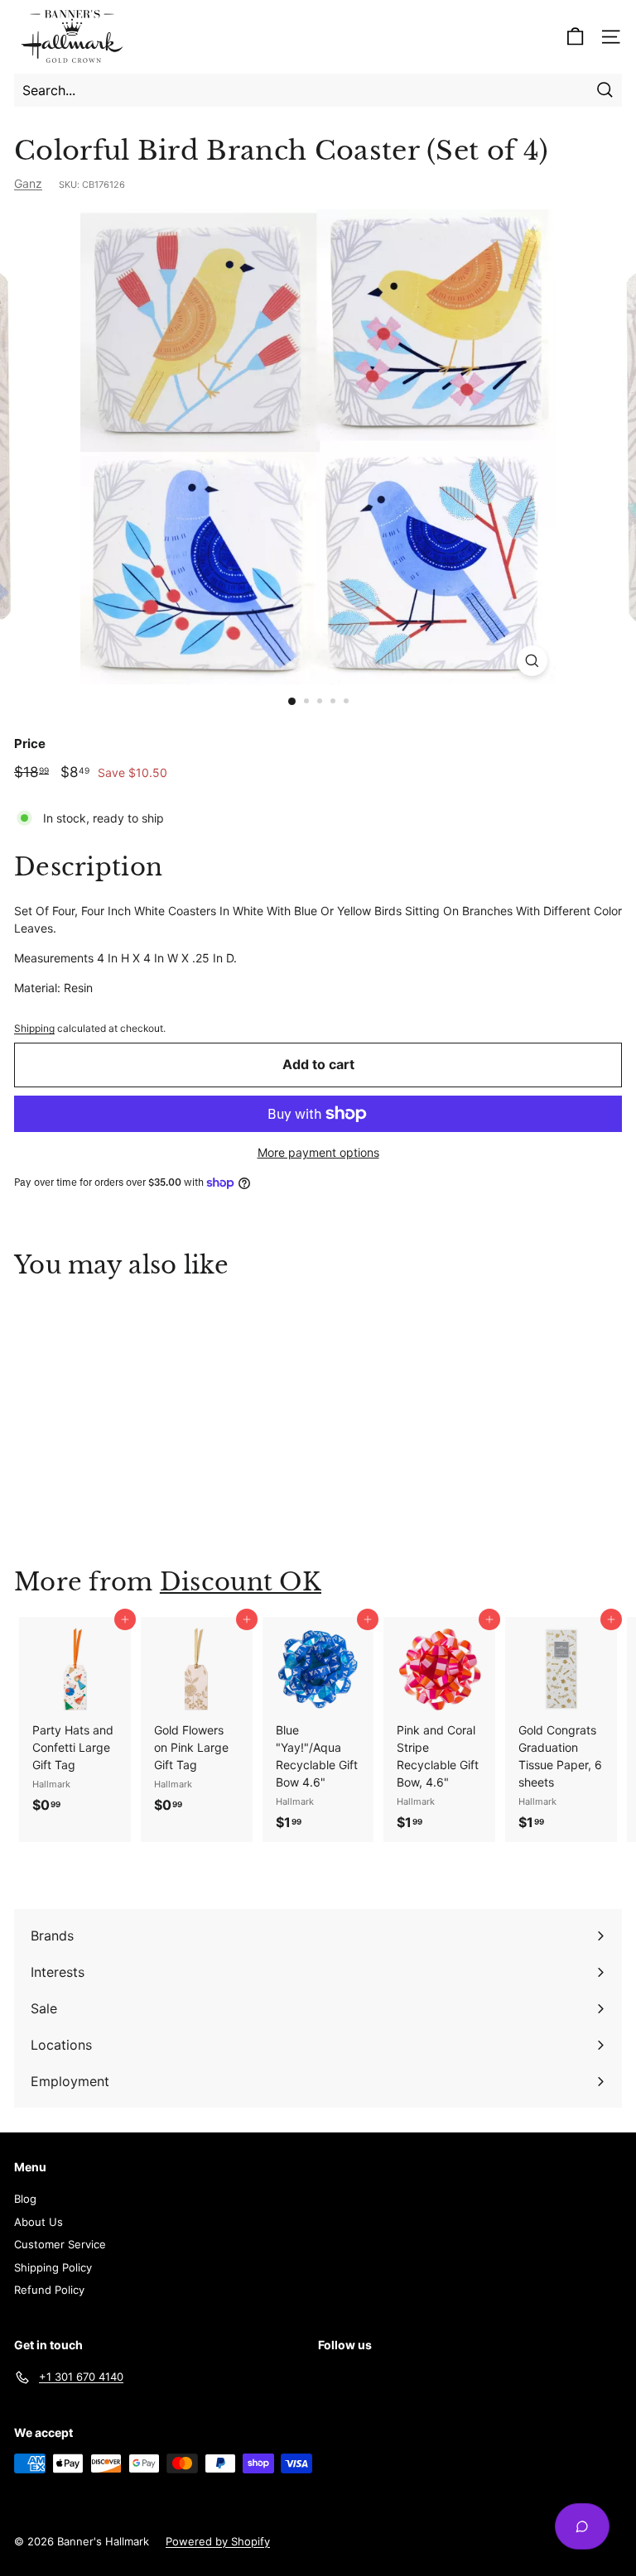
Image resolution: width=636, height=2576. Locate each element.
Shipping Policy (53, 2267)
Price (30, 744)
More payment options (318, 1152)
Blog (25, 2199)
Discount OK (241, 1582)
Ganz (28, 183)
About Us (39, 2222)
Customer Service (60, 2244)
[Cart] (575, 37)
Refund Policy (49, 2290)
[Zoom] (532, 661)
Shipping (34, 1028)
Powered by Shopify (218, 2541)
